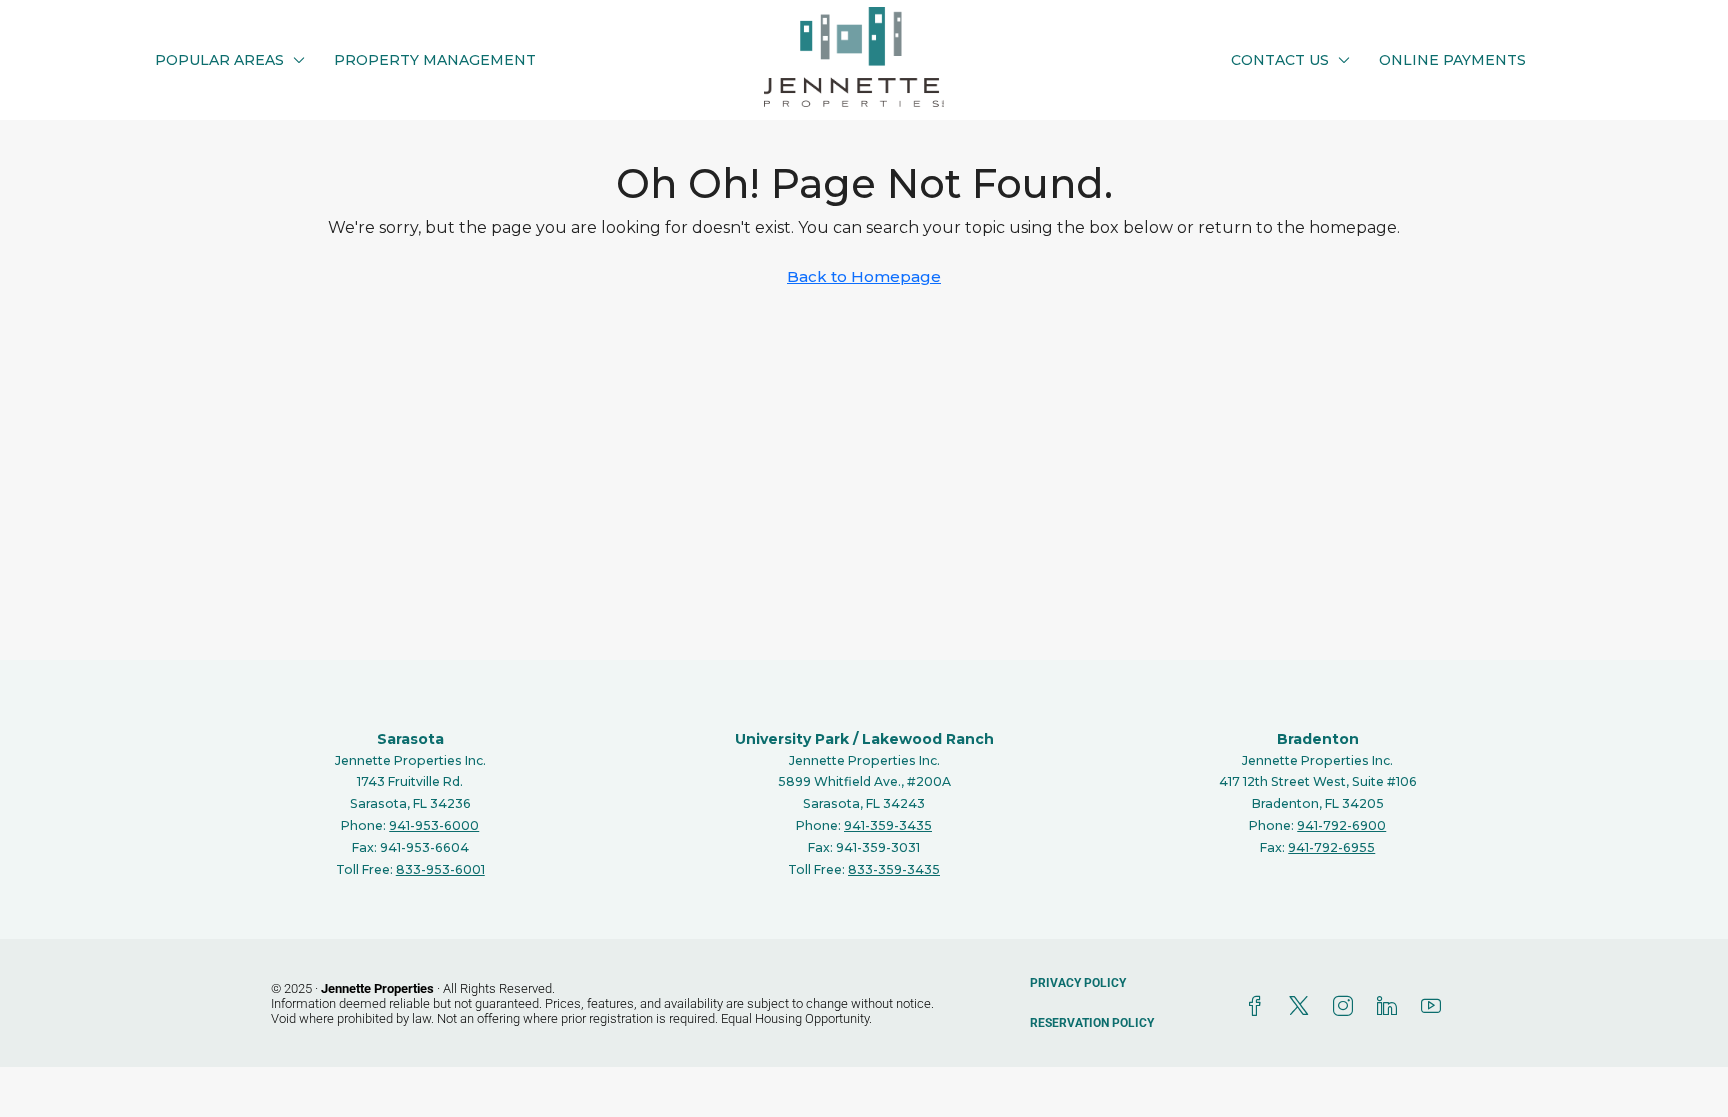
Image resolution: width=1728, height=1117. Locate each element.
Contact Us (1280, 60)
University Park (792, 739)
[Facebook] (1259, 1007)
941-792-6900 (1341, 825)
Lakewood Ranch (928, 739)
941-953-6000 (434, 825)
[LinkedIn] (1391, 1007)
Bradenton (1318, 739)
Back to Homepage (864, 276)
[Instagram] (1347, 1007)
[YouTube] (1435, 1007)
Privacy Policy (1078, 983)
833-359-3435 (894, 869)
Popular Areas (219, 60)
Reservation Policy (1092, 1023)
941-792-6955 (1331, 847)
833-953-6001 (440, 869)
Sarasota (410, 739)
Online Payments (1452, 60)
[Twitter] (1303, 1007)
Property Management (435, 60)
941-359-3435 (888, 825)
